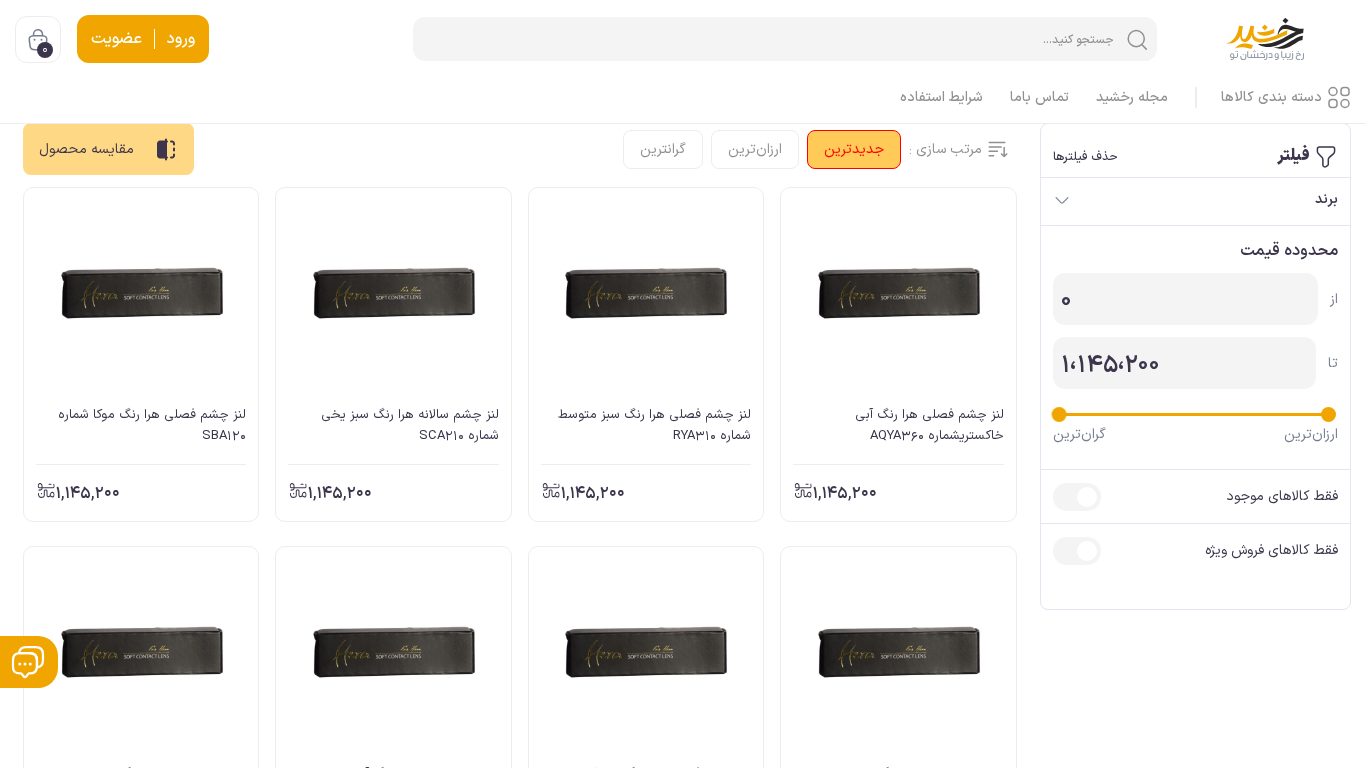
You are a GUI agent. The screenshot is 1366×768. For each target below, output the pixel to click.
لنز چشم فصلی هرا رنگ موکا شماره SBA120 (152, 425)
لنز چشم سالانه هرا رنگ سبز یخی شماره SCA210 (409, 425)
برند (1326, 200)
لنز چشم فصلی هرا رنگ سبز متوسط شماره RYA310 (654, 425)
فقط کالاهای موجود (1282, 496)
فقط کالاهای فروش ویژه (1271, 550)
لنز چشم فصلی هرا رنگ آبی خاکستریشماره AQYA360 (929, 425)
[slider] (1328, 414)
